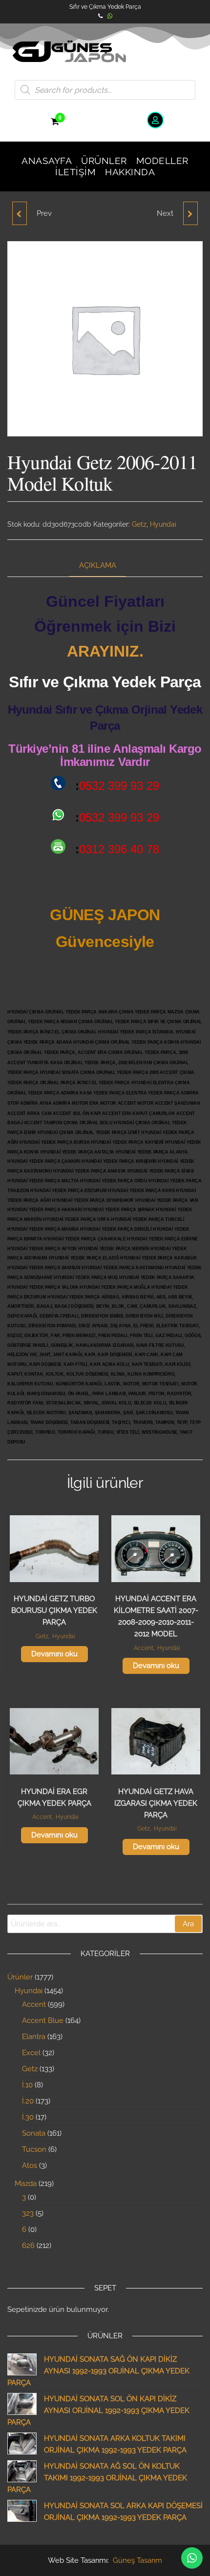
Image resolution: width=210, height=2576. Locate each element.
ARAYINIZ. (105, 651)
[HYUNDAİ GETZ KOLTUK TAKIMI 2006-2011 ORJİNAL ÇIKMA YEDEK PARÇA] (190, 213)
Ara (188, 1924)
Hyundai (163, 524)
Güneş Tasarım (137, 2560)
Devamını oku (54, 1654)
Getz (139, 524)
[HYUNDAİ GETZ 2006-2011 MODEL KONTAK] (20, 213)
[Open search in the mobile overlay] (105, 90)
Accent (144, 1648)
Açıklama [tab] (98, 565)
